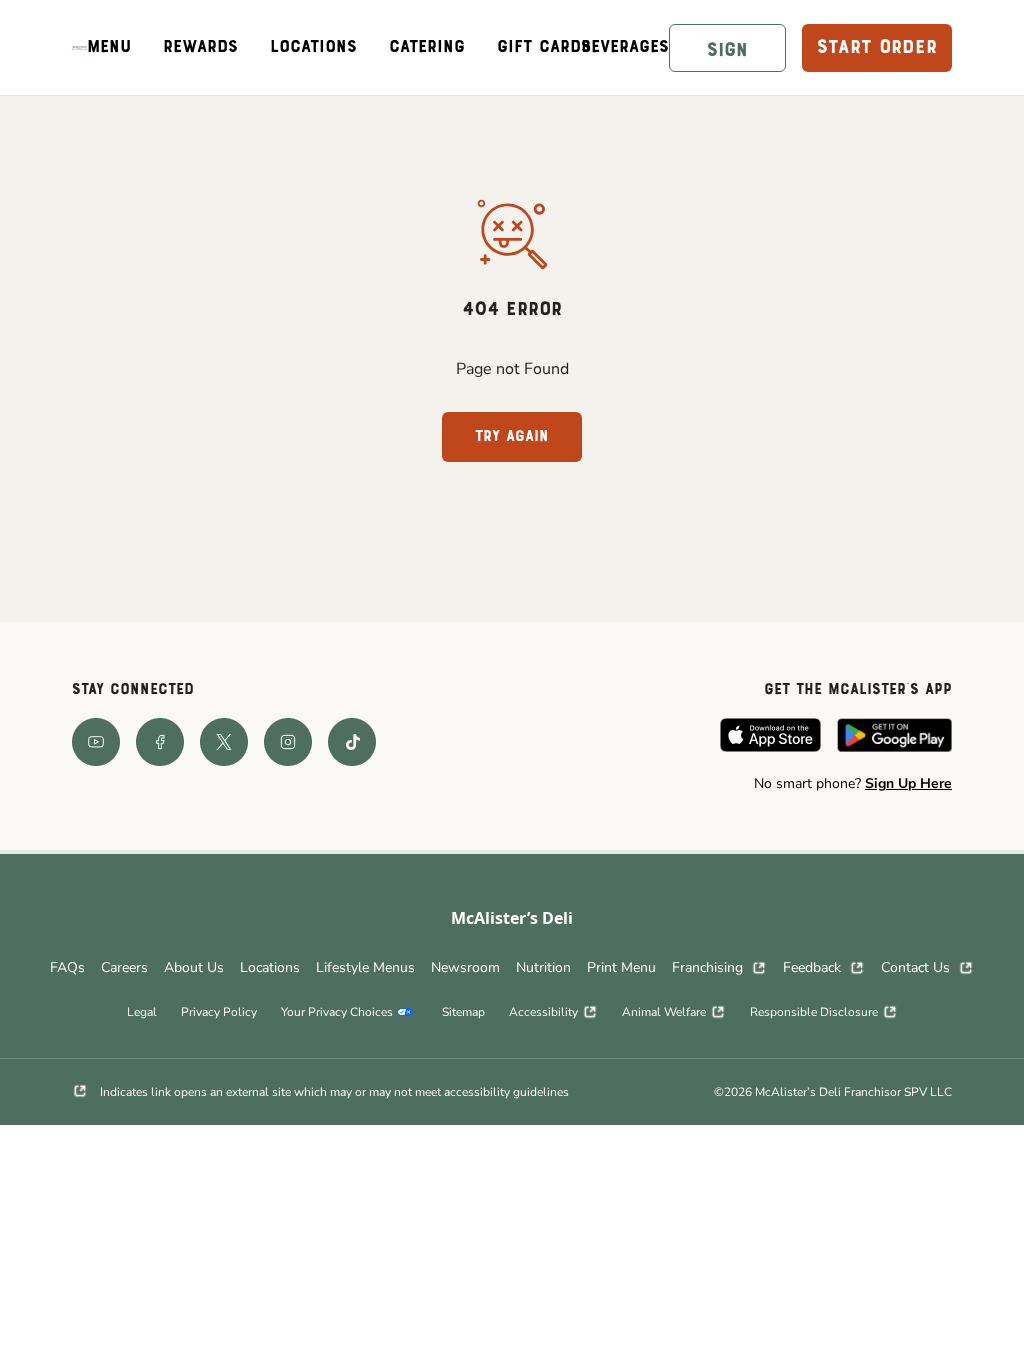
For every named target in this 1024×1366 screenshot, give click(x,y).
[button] (727, 48)
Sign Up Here (908, 783)
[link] (79, 47)
